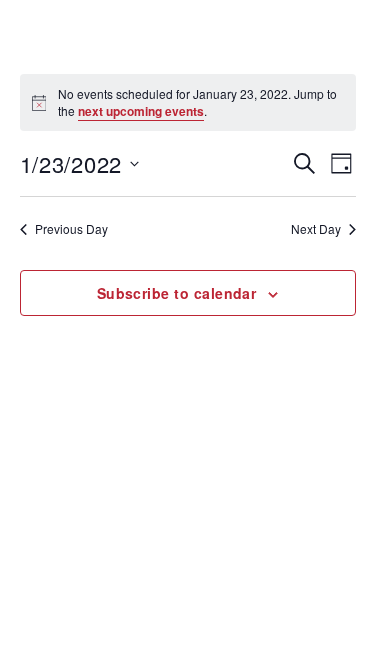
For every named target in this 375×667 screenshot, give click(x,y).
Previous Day (71, 229)
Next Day (316, 229)
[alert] (188, 102)
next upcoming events (141, 111)
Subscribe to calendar (177, 293)
